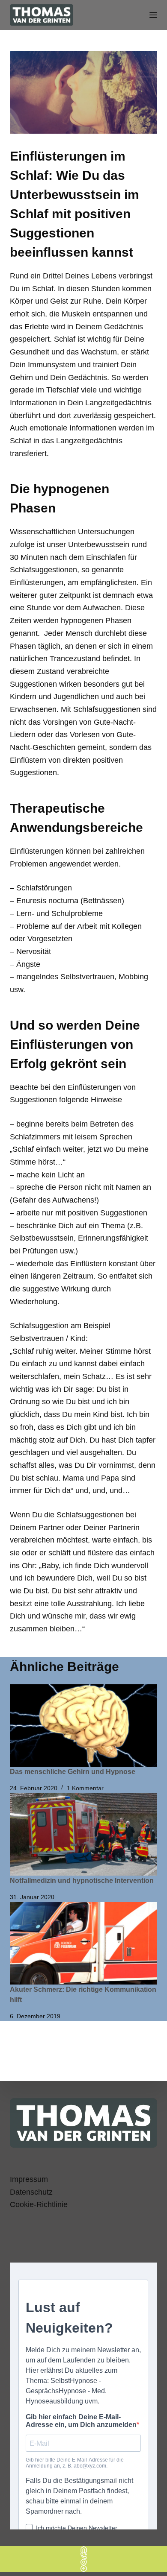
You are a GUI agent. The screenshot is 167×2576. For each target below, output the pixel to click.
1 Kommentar (85, 1788)
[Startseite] (83, 2549)
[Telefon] (83, 2556)
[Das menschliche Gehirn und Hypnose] (83, 1726)
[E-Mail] (83, 2562)
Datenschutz (31, 2192)
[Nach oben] (83, 2569)
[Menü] (153, 15)
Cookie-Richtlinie (39, 2204)
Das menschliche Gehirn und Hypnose (73, 1772)
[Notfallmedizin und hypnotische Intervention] (83, 1834)
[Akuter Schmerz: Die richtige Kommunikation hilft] (83, 1943)
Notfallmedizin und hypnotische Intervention (82, 1881)
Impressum (29, 2179)
